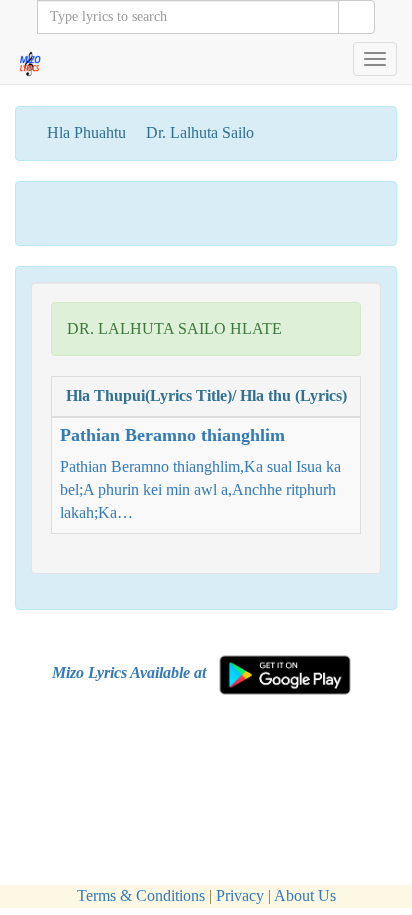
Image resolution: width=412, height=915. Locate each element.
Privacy (240, 895)
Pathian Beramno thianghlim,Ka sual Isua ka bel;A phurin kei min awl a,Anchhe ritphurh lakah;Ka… (200, 473)
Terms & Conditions (141, 895)
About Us (305, 895)
